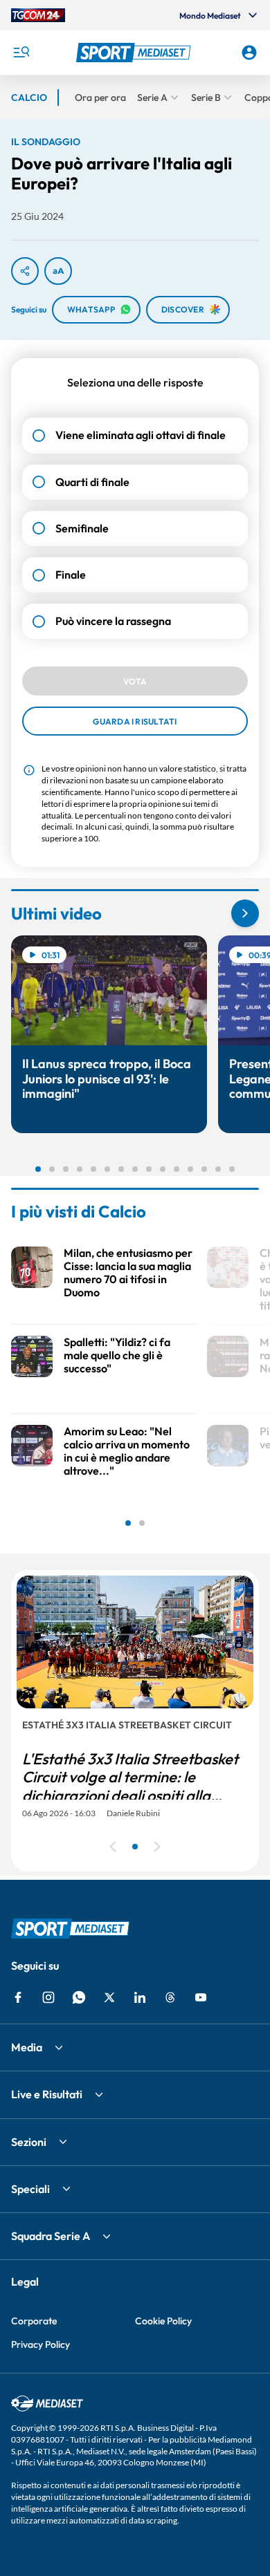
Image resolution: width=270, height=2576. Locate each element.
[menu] (21, 53)
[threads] (170, 1997)
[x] (109, 1997)
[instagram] (48, 1997)
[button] (135, 53)
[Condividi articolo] (25, 271)
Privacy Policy (40, 2344)
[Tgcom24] (38, 15)
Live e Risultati (47, 2094)
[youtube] (201, 1997)
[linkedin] (140, 1997)
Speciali (30, 2189)
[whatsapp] (79, 1997)
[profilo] (249, 53)
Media (27, 2047)
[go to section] (245, 913)
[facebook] (18, 1997)
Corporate (34, 2321)
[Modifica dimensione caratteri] (58, 271)
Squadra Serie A (51, 2236)
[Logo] (135, 53)
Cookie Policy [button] (163, 2321)
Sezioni (29, 2142)
